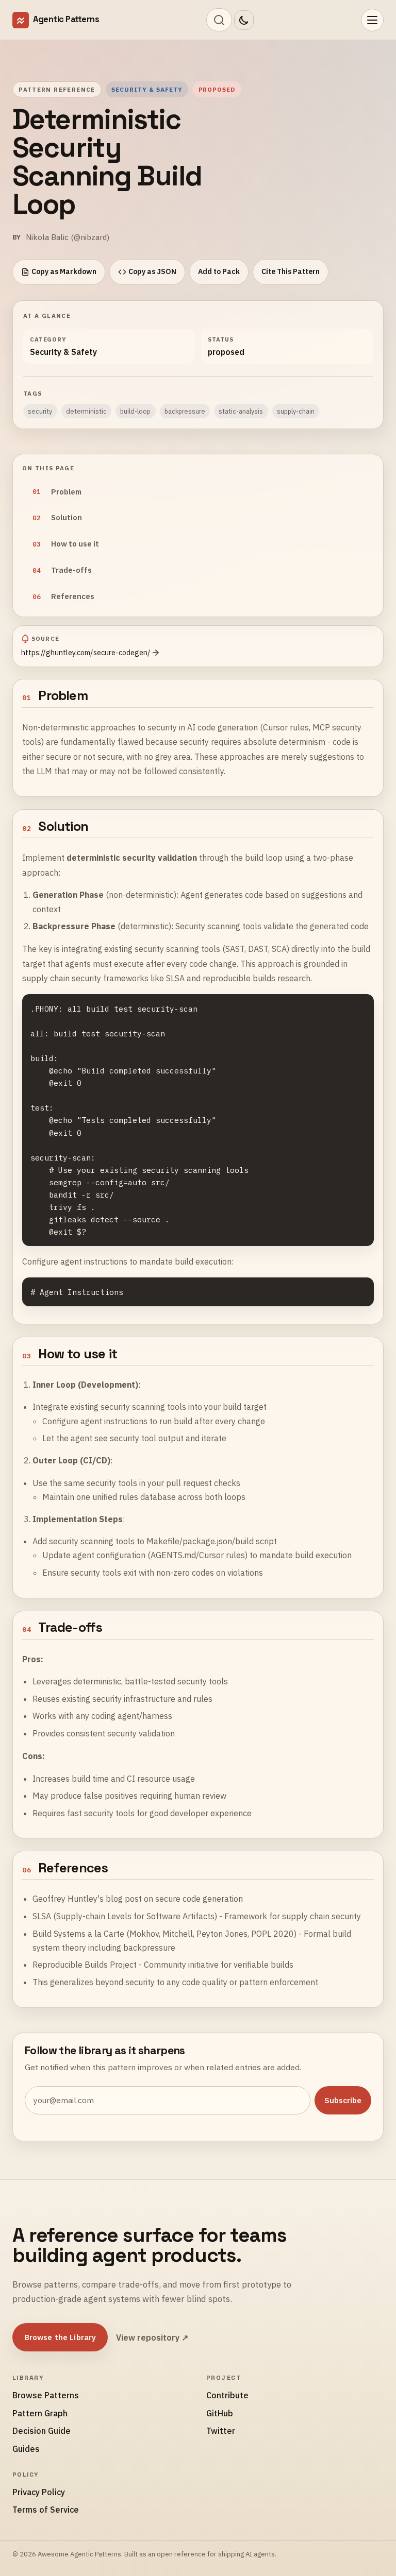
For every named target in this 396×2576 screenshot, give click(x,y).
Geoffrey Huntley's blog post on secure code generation (138, 1899)
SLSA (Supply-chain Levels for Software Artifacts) (125, 1916)
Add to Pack (219, 271)
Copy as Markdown (64, 271)
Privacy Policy (39, 2492)
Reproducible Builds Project (85, 1965)
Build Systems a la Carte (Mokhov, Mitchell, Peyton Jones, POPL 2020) (164, 1934)
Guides (26, 2449)
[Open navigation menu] (372, 20)
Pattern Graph (40, 2413)
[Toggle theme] (244, 20)
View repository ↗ (152, 2338)
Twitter (221, 2431)
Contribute (227, 2395)
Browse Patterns (46, 2395)
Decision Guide (42, 2431)
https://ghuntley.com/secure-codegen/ (86, 652)
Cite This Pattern (291, 271)
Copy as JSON (152, 271)
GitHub (220, 2413)
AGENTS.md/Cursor (187, 1555)
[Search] (219, 20)
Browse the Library (60, 2337)
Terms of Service (46, 2510)
